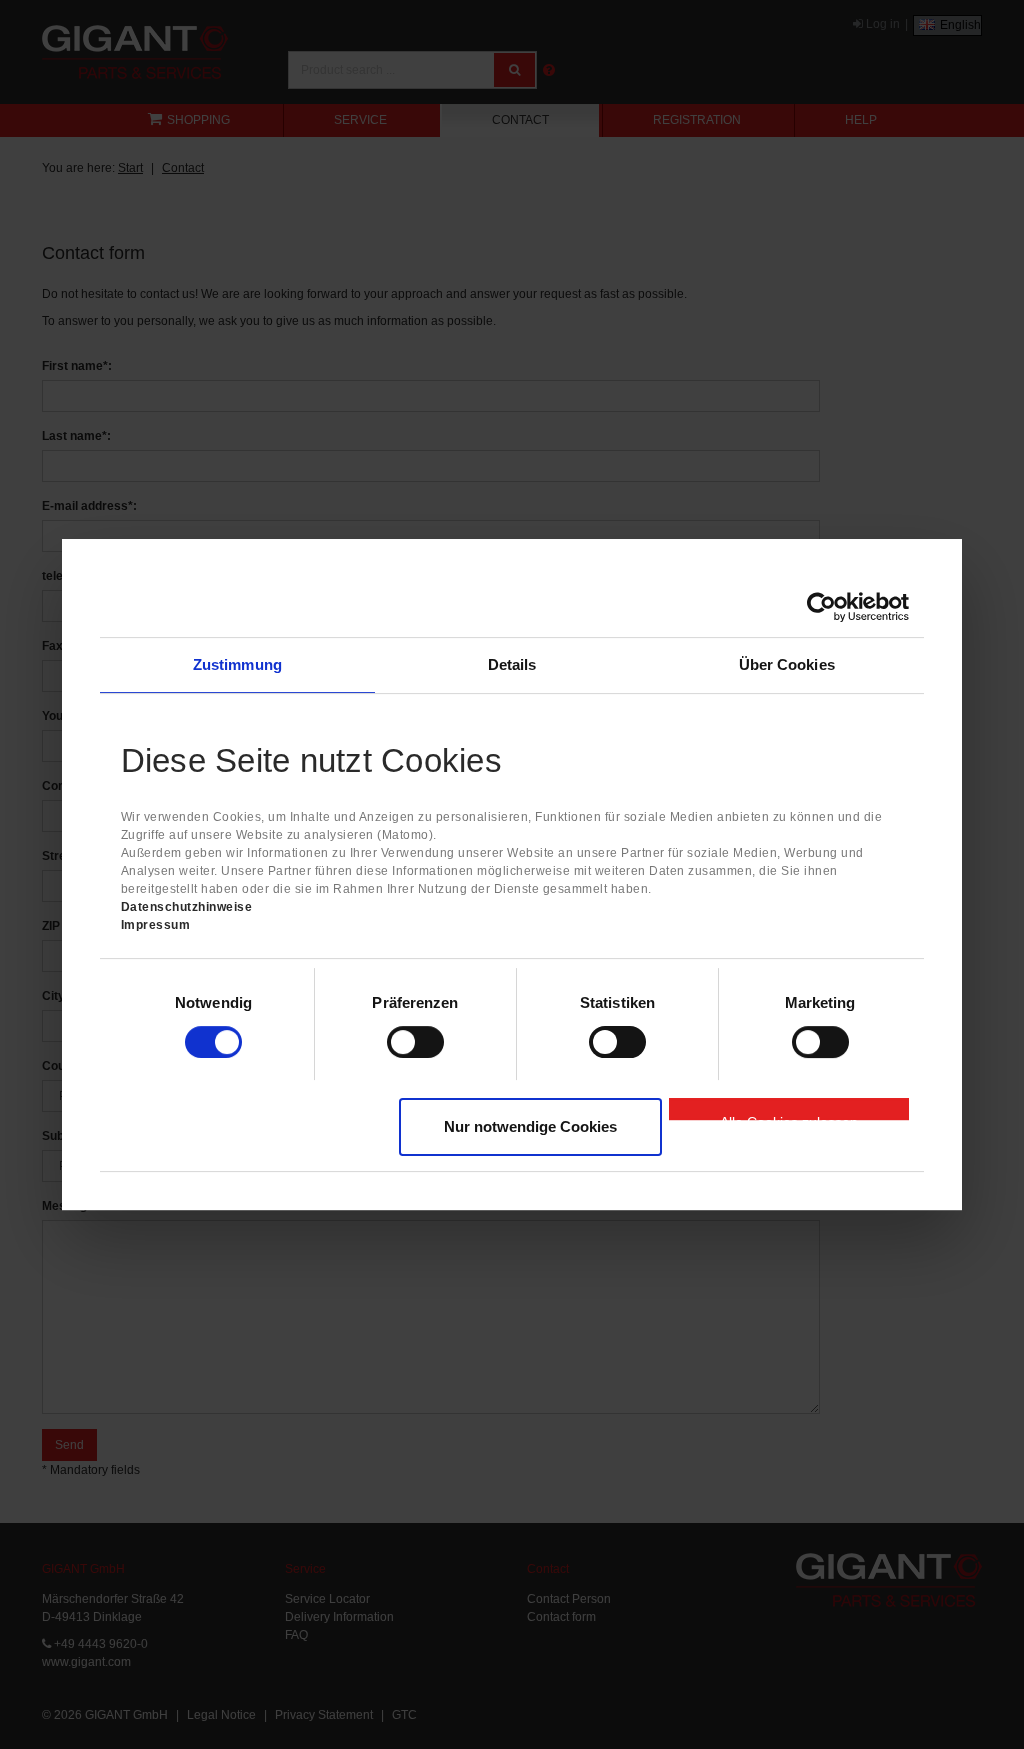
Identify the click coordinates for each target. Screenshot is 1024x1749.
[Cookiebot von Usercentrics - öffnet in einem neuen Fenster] (821, 607)
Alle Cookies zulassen (789, 1117)
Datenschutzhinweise (187, 907)
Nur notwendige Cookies (530, 1126)
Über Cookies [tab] (787, 664)
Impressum (156, 925)
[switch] (415, 1042)
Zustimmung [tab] (237, 664)
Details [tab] (512, 664)
